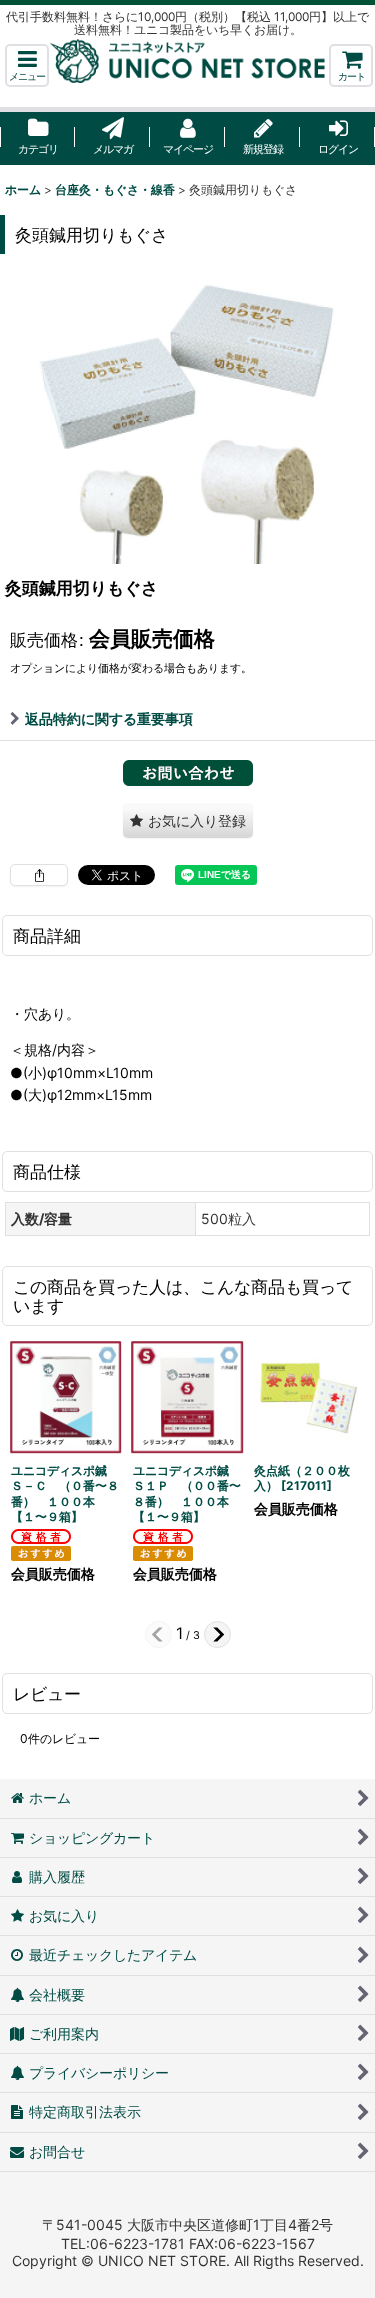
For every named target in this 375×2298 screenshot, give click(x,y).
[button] (27, 65)
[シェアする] (39, 875)
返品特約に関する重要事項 (109, 718)
